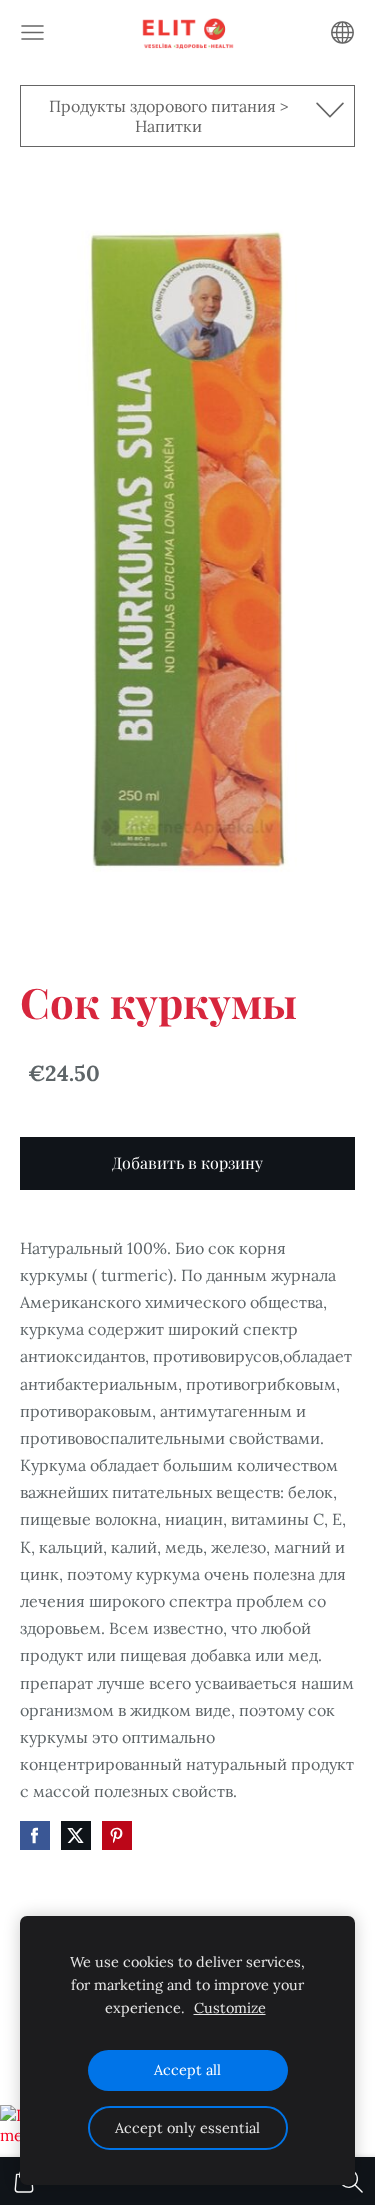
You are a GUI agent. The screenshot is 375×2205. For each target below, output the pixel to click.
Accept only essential (187, 2128)
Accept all (187, 2070)
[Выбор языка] (342, 32)
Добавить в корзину (187, 1162)
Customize (230, 2008)
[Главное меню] (32, 32)
